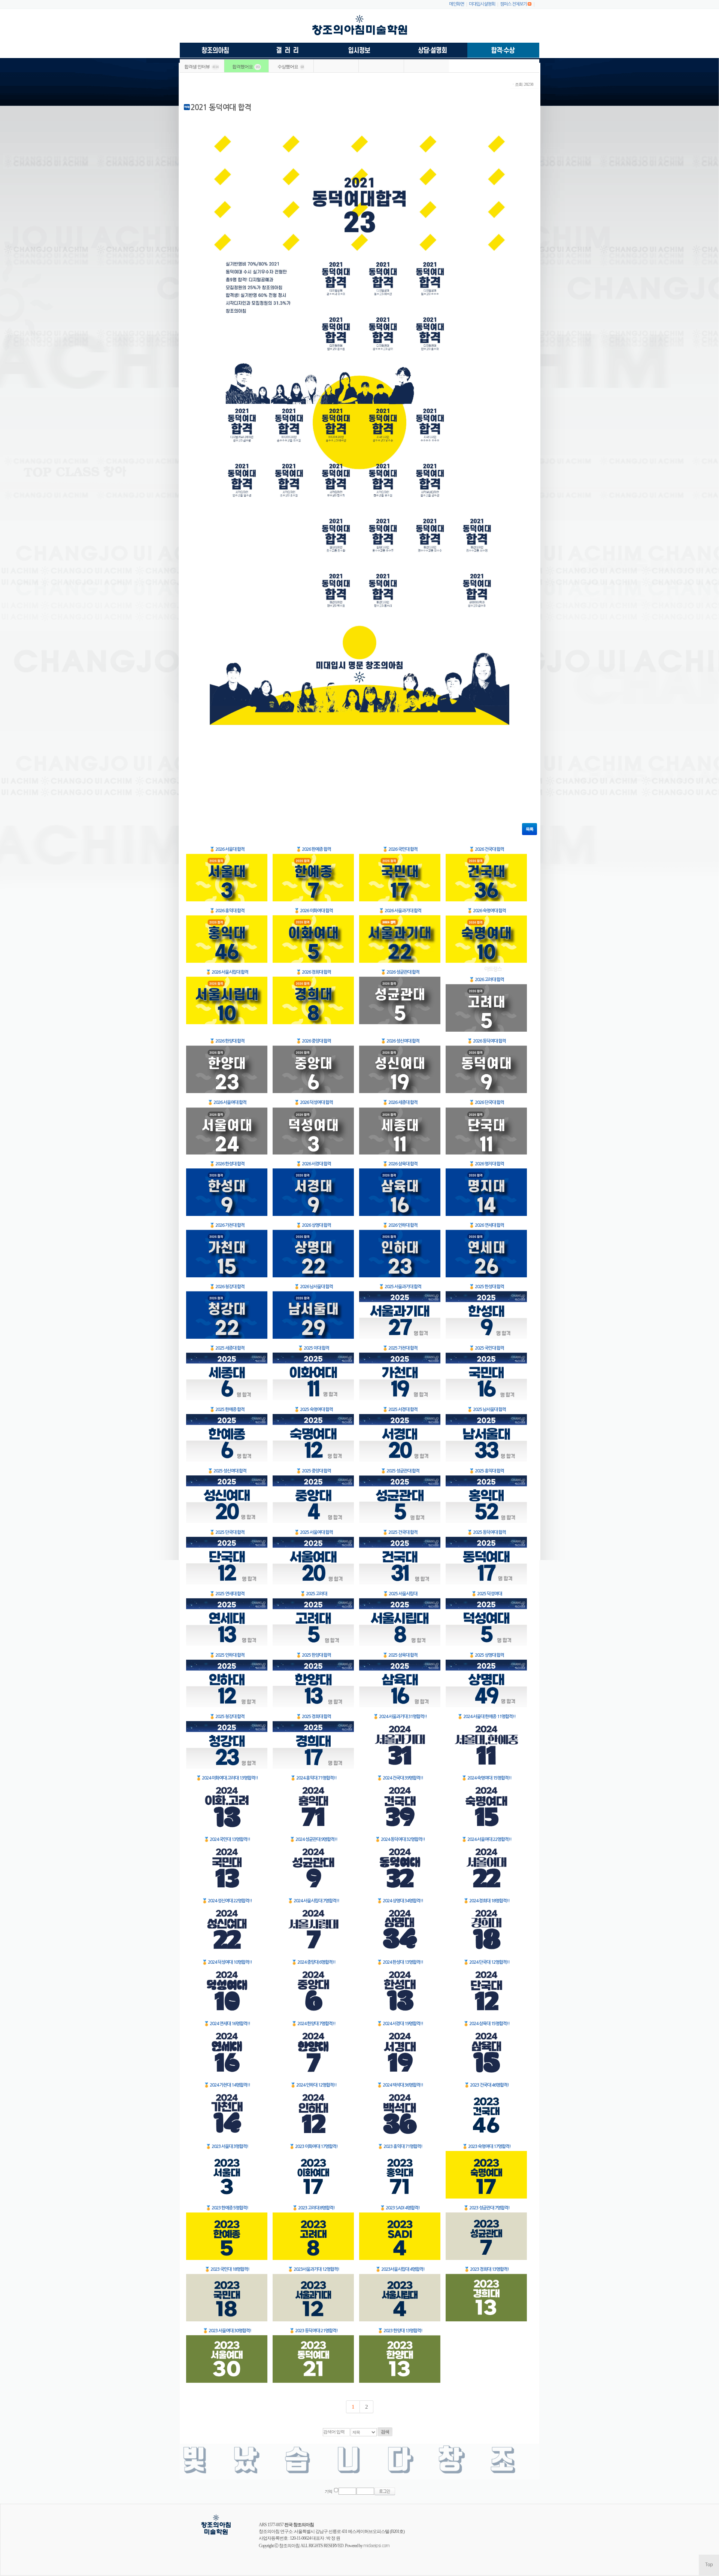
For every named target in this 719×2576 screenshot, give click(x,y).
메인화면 (456, 4)
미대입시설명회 (482, 4)
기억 (328, 2492)
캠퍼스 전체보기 (513, 4)
